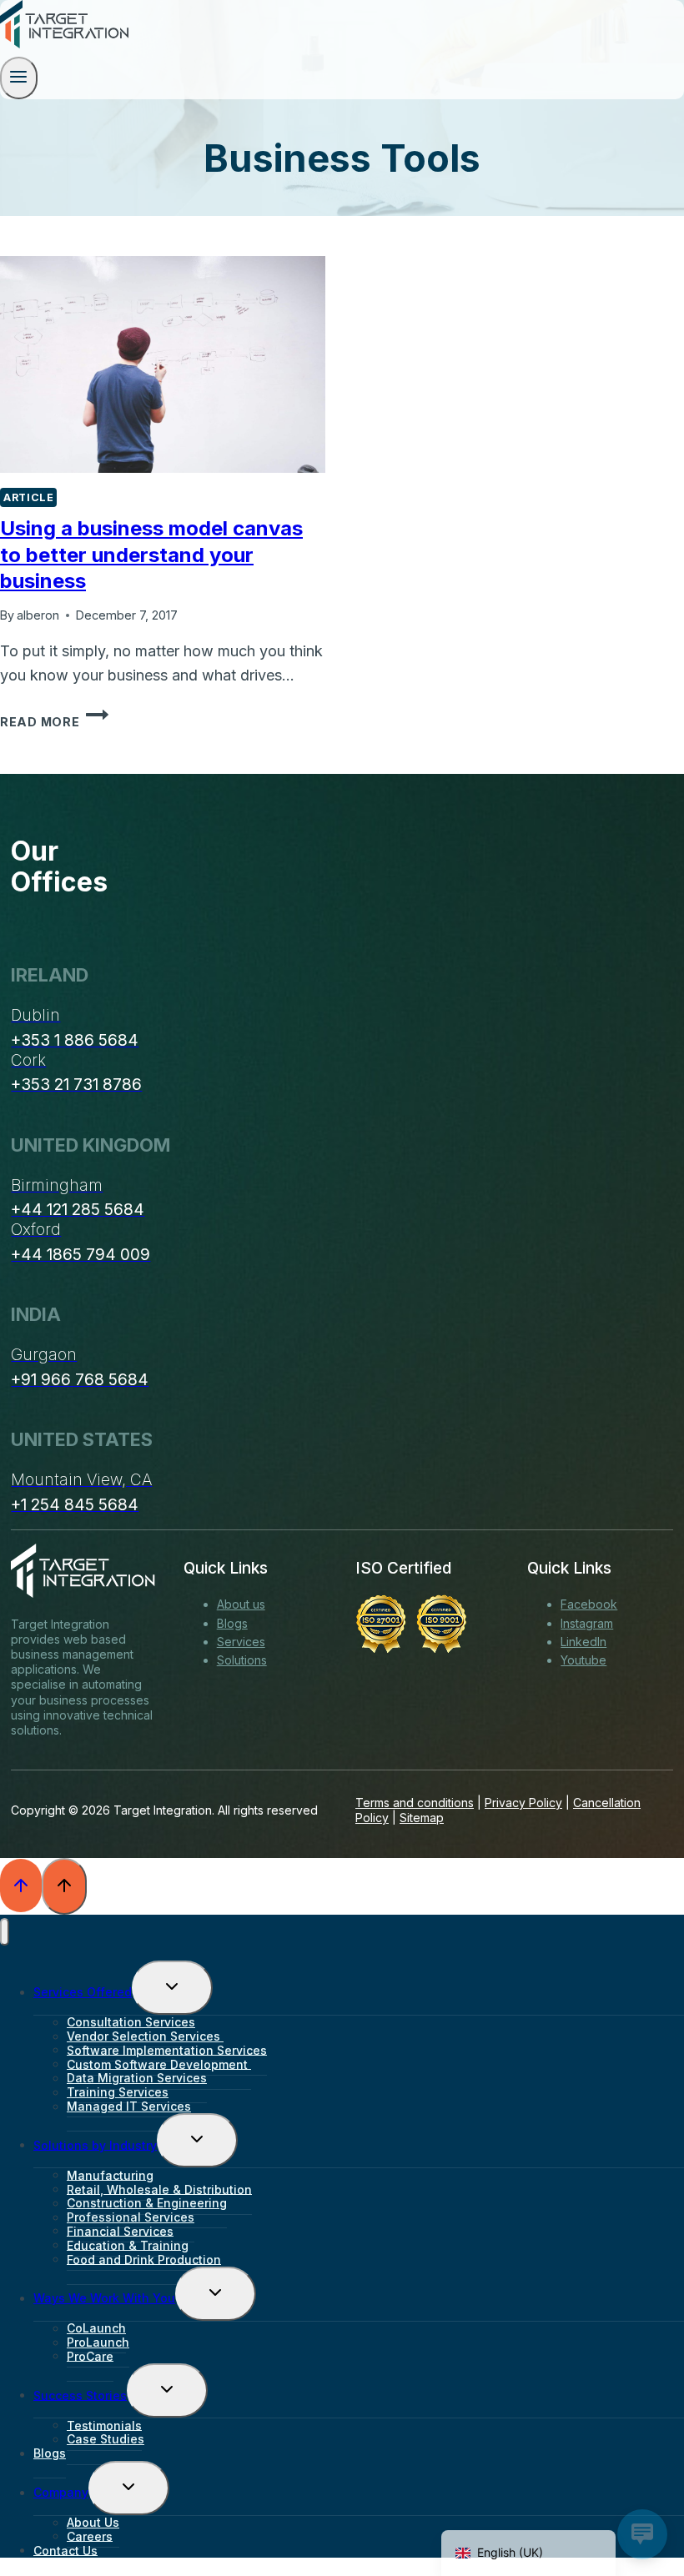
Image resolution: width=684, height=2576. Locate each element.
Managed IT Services (129, 2106)
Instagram (587, 1623)
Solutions (242, 1660)
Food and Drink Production (144, 2259)
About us (241, 1604)
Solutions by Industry (95, 2144)
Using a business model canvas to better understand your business (151, 554)
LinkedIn (583, 1642)
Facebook (589, 1604)
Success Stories (80, 2395)
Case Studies (106, 2439)
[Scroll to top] (21, 1886)
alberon (38, 615)
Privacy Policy (523, 1803)
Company (61, 2492)
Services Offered (83, 1992)
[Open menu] (19, 78)
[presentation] (163, 364)
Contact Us (65, 2550)
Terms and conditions (415, 1803)
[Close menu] (5, 1932)
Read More (54, 722)
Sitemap (422, 1818)
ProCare (90, 2355)
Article (28, 497)
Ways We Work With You (104, 2298)
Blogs (232, 1623)
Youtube (583, 1660)
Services (241, 1642)
